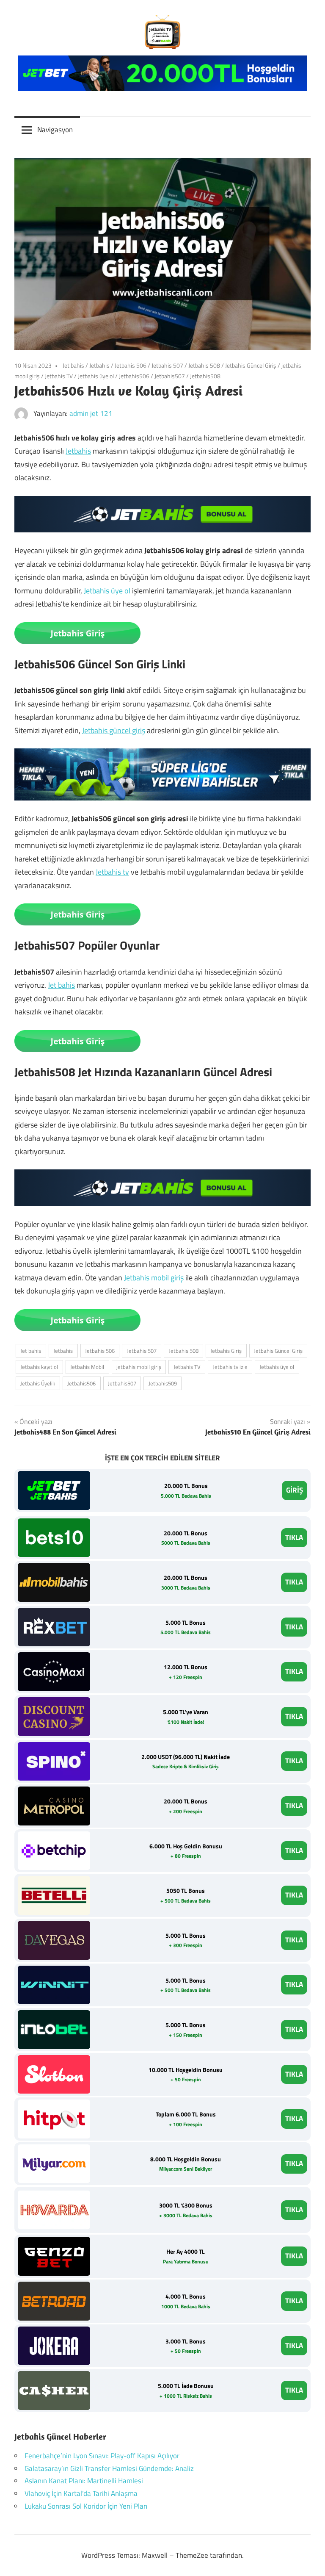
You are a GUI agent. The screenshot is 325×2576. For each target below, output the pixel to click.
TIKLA (294, 1537)
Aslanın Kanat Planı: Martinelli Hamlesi (84, 2481)
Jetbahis (99, 365)
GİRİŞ (295, 1490)
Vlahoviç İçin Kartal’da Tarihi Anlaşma (81, 2493)
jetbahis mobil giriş (139, 1367)
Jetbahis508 (205, 376)
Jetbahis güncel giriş (114, 730)
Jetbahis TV (59, 376)
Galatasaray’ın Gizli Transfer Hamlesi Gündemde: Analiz (109, 2468)
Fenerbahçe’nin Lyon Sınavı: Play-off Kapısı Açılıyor (102, 2456)
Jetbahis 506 (131, 365)
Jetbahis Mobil (87, 1367)
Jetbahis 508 (204, 365)
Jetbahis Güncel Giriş (251, 365)
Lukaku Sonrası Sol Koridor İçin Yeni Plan (86, 2506)
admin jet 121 (91, 413)
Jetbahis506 (134, 376)
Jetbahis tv (112, 872)
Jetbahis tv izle (230, 1367)
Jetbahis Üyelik (38, 1383)
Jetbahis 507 (167, 365)
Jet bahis (73, 365)
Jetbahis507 (170, 376)
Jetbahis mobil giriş (154, 1278)
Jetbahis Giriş (226, 1351)
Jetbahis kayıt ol (39, 1367)
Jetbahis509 (163, 1383)
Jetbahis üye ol (96, 376)
